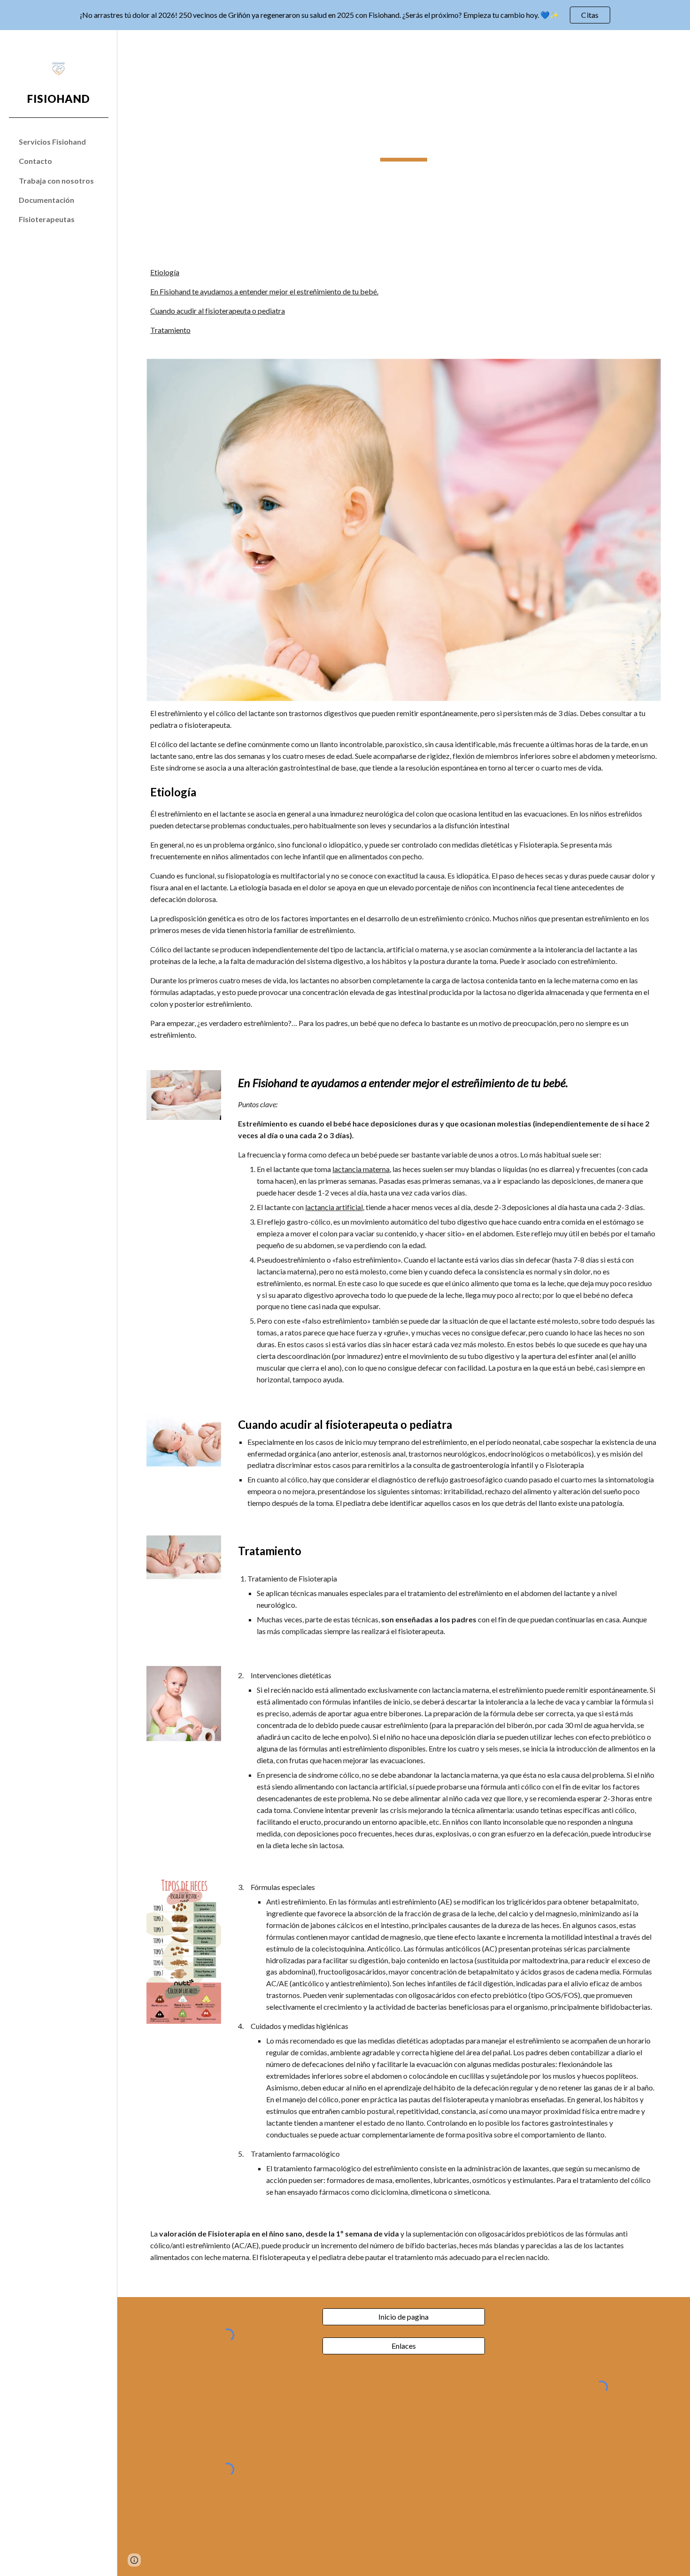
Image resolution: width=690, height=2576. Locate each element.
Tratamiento (170, 330)
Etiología (165, 272)
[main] (403, 143)
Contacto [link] (35, 161)
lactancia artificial (334, 1207)
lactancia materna (361, 1169)
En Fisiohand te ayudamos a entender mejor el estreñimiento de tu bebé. (264, 291)
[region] (345, 15)
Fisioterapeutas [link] (47, 219)
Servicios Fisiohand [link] (52, 142)
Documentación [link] (46, 200)
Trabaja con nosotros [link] (56, 181)
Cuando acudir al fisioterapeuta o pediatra (218, 311)
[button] (679, 43)
